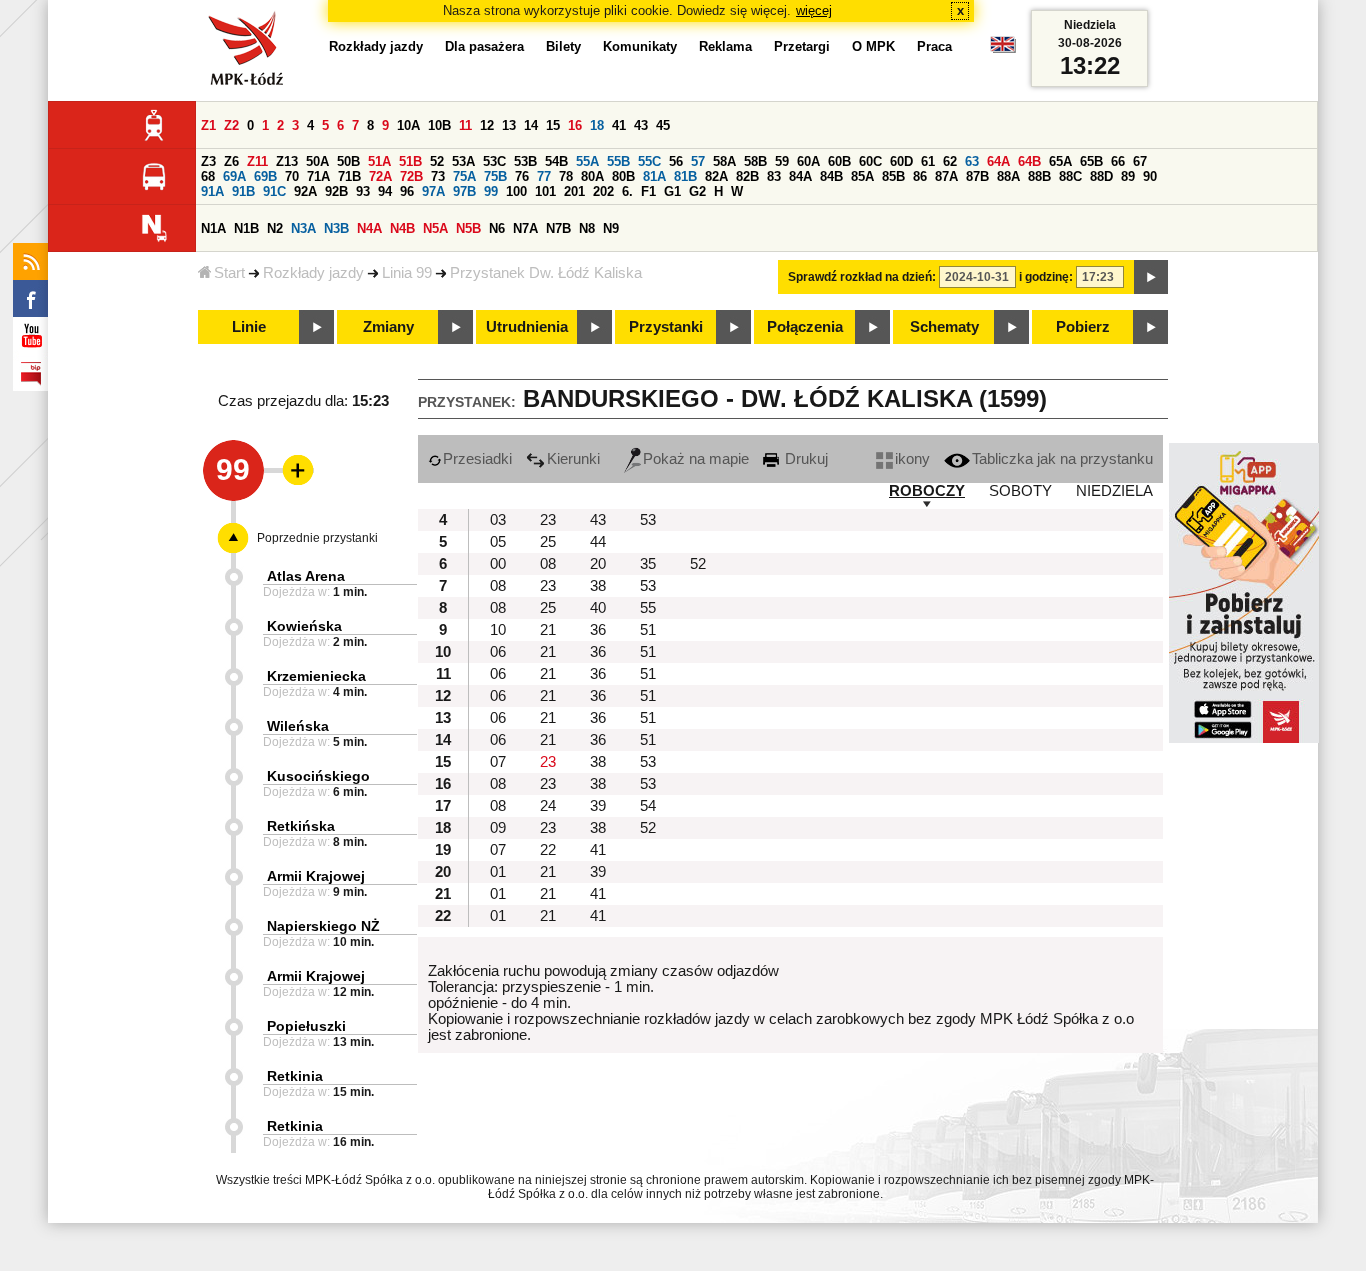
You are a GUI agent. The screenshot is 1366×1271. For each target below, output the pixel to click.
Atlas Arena (306, 576)
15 (553, 125)
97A (433, 191)
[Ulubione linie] (292, 470)
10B (439, 125)
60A (808, 161)
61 (928, 161)
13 (509, 125)
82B (747, 176)
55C (649, 161)
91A (212, 191)
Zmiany (388, 327)
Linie (249, 327)
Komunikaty (640, 46)
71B (349, 176)
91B (243, 191)
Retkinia (295, 1076)
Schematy (944, 327)
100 (516, 191)
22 (548, 850)
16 (575, 125)
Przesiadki (477, 459)
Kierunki (573, 459)
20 (598, 564)
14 (531, 125)
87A (946, 176)
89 (1128, 176)
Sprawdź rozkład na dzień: (862, 277)
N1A (213, 228)
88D (1101, 176)
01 (498, 872)
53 (648, 520)
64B (1029, 161)
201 (574, 191)
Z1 (208, 125)
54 (648, 806)
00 (498, 564)
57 (698, 161)
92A (305, 191)
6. (627, 191)
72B (411, 176)
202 (603, 191)
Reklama (725, 46)
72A (380, 176)
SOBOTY (1020, 491)
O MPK (873, 46)
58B (755, 161)
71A (318, 176)
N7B (558, 228)
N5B (468, 228)
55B (618, 161)
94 (385, 191)
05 (498, 542)
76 (522, 176)
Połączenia (805, 327)
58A (724, 161)
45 (663, 125)
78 (566, 176)
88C (1070, 176)
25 (548, 542)
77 (544, 176)
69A (234, 176)
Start (229, 273)
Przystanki (666, 327)
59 (782, 161)
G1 (672, 191)
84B (831, 176)
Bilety (563, 46)
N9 (611, 228)
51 (648, 630)
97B (464, 191)
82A (716, 176)
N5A (435, 228)
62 (950, 161)
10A (408, 125)
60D (901, 161)
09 (498, 828)
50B (348, 161)
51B (410, 161)
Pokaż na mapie (696, 459)
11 (465, 125)
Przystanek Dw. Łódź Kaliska (546, 273)
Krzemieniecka (316, 676)
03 (498, 520)
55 (648, 608)
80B (623, 176)
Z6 (231, 161)
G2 (697, 191)
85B (893, 176)
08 (548, 564)
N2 (275, 228)
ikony (912, 459)
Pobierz (1083, 327)
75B (495, 176)
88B (1039, 176)
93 (363, 191)
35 (648, 564)
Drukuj (804, 459)
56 (676, 161)
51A (379, 161)
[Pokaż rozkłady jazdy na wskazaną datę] (1151, 277)
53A (463, 161)
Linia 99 (407, 273)
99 (491, 191)
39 (598, 806)
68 (208, 176)
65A (1060, 161)
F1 (648, 191)
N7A (525, 228)
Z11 (257, 161)
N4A (369, 228)
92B (336, 191)
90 (1150, 176)
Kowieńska (304, 626)
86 (920, 176)
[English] (1003, 49)
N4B (402, 228)
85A (862, 176)
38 (598, 586)
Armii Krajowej (316, 876)
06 (498, 652)
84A (800, 176)
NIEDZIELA (1114, 491)
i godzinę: (1046, 277)
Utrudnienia (527, 327)
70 (292, 176)
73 (438, 176)
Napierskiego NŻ (323, 926)
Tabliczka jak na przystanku (1062, 459)
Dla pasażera (484, 46)
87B (977, 176)
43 (641, 125)
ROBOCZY (927, 491)
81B (685, 176)
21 (548, 630)
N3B (336, 228)
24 (548, 806)
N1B (246, 228)
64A (998, 161)
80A (592, 176)
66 (1118, 161)
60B (839, 161)
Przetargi (802, 46)
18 (597, 125)
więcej (814, 10)
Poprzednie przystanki (317, 538)
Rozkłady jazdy (313, 273)
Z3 (208, 161)
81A (654, 176)
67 (1140, 161)
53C (494, 161)
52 (437, 161)
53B (525, 161)
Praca (934, 46)
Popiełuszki (306, 1026)
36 (598, 630)
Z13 (287, 161)
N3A (303, 228)
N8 (587, 228)
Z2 (231, 125)
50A (317, 161)
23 (548, 520)
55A (587, 161)
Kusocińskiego (318, 776)
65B (1091, 161)
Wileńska (298, 726)
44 (598, 542)
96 (407, 191)
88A (1008, 176)
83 (774, 176)
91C (274, 191)
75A (464, 176)
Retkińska (301, 826)
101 (545, 191)
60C (870, 161)
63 (972, 161)
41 (619, 125)
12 (487, 125)
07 (498, 762)
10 (498, 630)
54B (556, 161)
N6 (497, 228)
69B (265, 176)
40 (598, 608)
